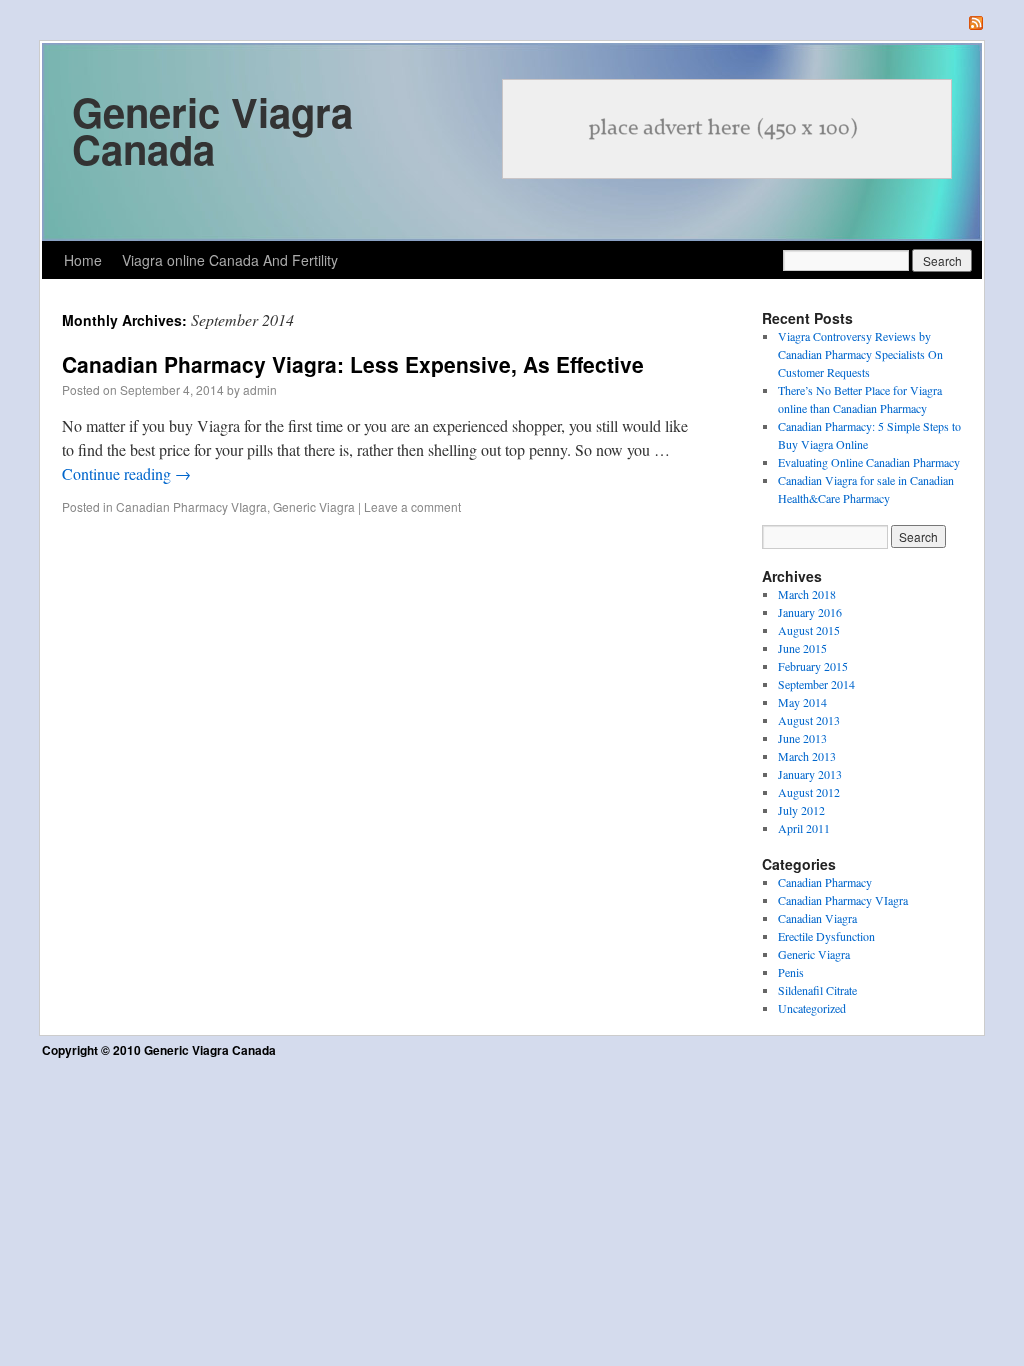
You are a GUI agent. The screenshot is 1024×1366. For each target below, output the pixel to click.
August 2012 (809, 792)
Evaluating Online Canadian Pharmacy (869, 462)
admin (260, 389)
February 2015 (813, 666)
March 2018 (807, 594)
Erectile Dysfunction (826, 936)
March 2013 (807, 756)
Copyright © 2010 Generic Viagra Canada (159, 1050)
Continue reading (126, 473)
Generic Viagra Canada (212, 130)
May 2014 (802, 702)
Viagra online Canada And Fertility (230, 260)
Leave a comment (412, 506)
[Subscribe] (976, 25)
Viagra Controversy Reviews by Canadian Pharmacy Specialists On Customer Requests (860, 354)
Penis (791, 972)
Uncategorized (812, 1008)
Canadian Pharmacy (825, 882)
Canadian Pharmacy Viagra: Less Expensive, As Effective (353, 364)
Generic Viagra (314, 506)
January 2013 (810, 774)
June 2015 (802, 648)
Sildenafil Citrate (817, 990)
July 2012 (801, 810)
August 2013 (809, 720)
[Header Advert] (727, 129)
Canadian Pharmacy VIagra (191, 506)
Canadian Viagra (817, 918)
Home (83, 260)
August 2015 (809, 630)
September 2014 (816, 684)
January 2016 (810, 612)
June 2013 (802, 738)
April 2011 (804, 828)
